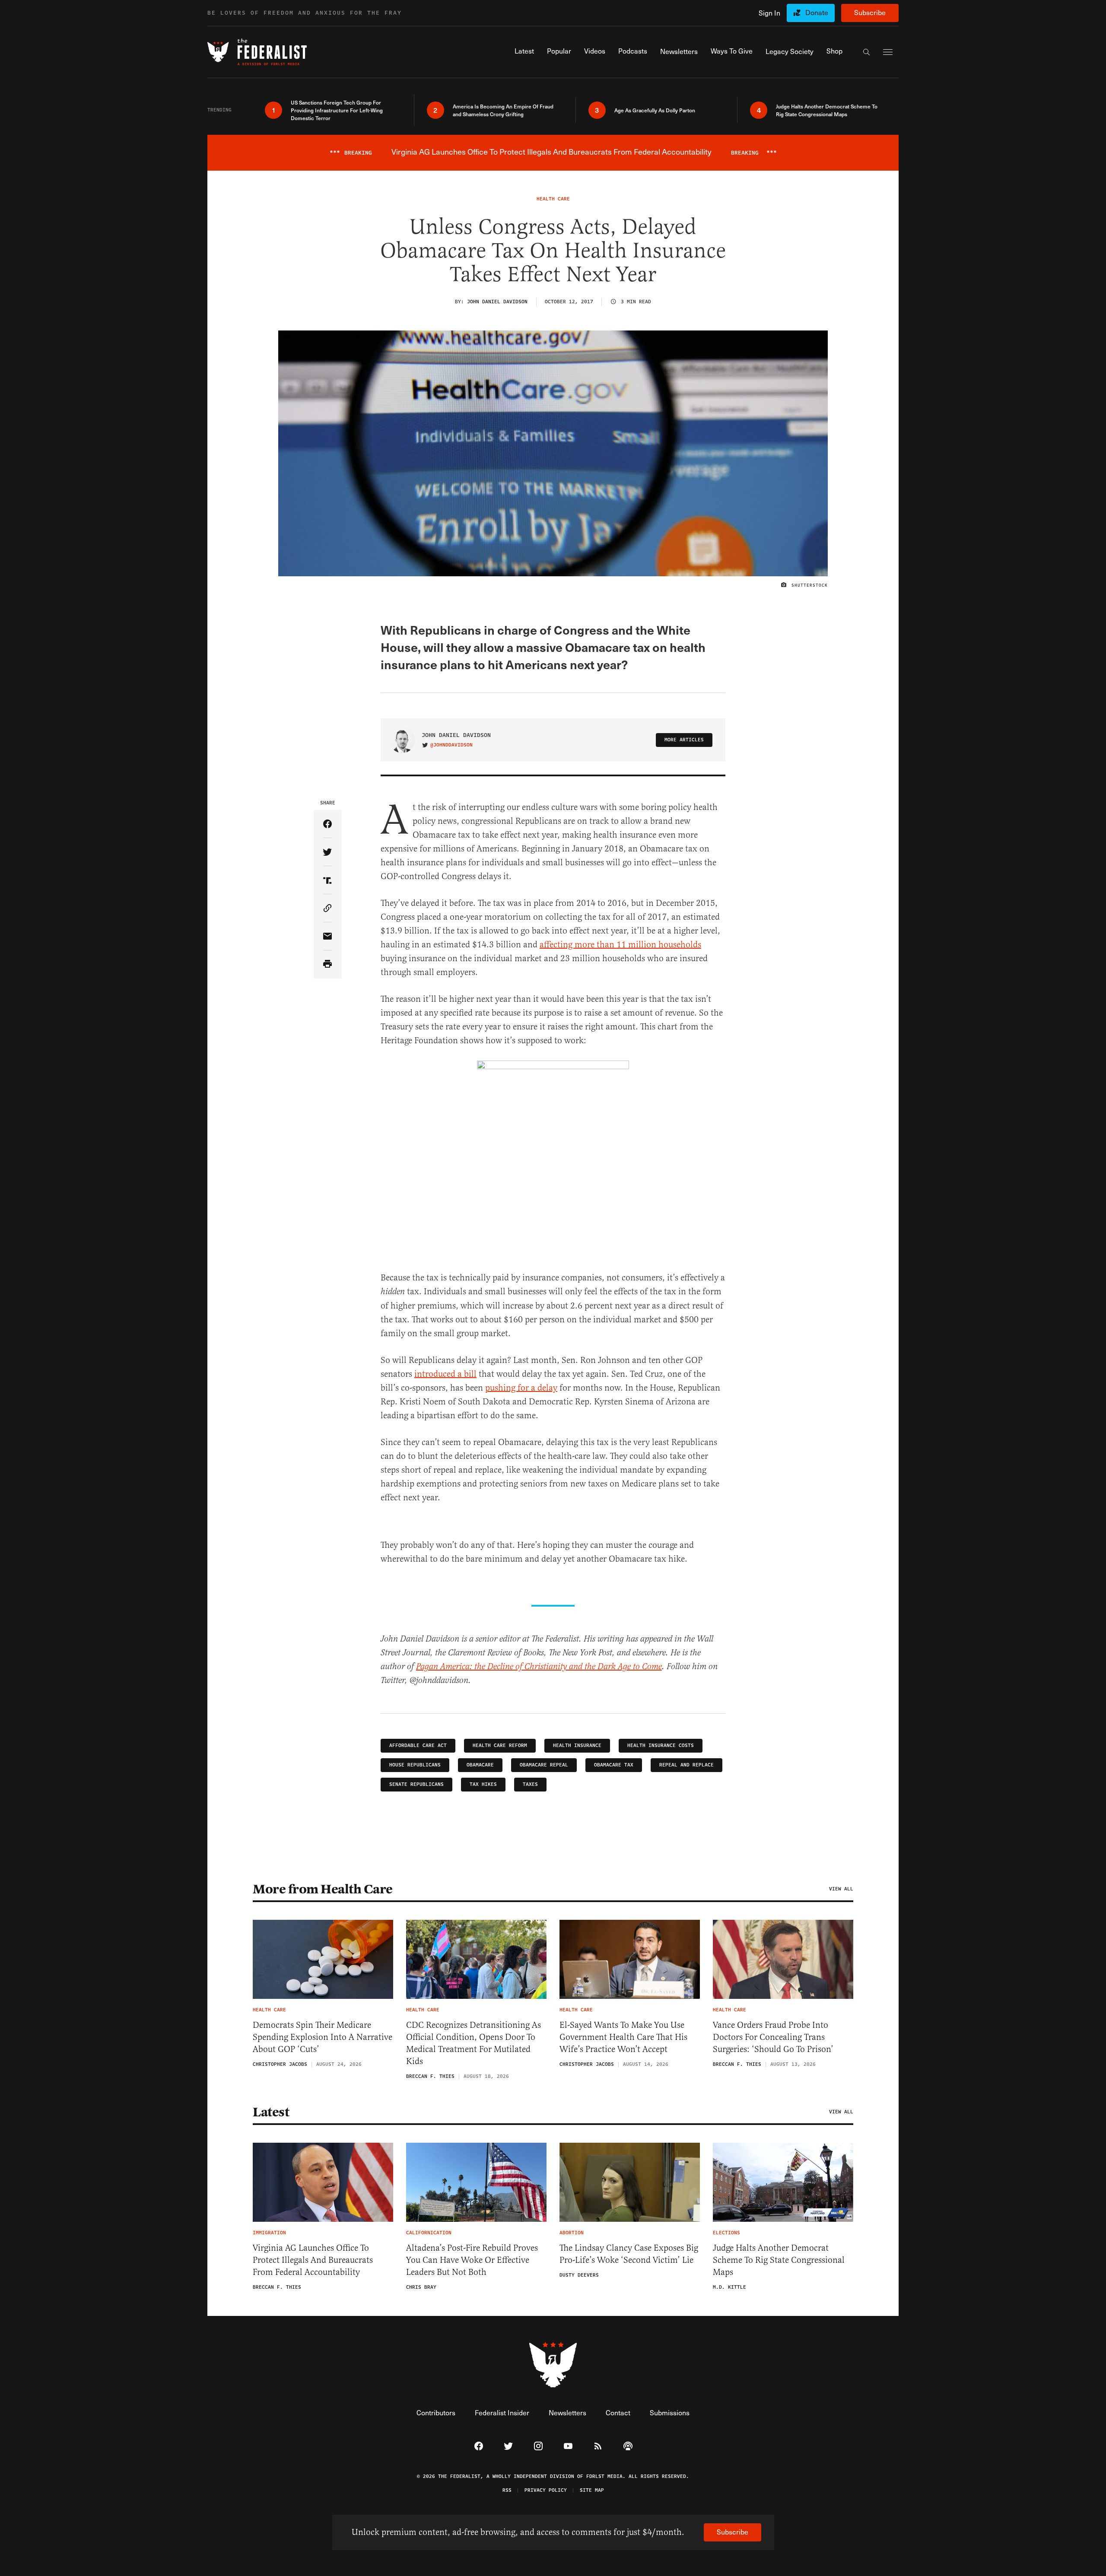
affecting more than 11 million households (620, 945)
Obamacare (480, 1765)
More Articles (684, 740)
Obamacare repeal (544, 1765)
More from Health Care (323, 1889)
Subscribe (870, 12)
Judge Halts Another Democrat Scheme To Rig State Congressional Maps (779, 2260)
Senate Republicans (416, 1784)
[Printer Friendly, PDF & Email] (328, 964)
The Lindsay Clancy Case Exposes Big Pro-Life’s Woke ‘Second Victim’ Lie (629, 2254)
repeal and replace (686, 1765)
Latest (271, 2112)
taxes (530, 1784)
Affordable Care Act (418, 1745)
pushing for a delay (521, 1388)
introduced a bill (445, 1374)
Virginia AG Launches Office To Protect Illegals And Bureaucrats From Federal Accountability (313, 2260)
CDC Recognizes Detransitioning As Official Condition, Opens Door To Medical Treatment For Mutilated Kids (474, 2043)
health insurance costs (661, 1745)
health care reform (500, 1745)
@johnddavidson (451, 745)
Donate (817, 12)
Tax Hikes (483, 1784)
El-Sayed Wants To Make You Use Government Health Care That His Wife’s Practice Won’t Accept (623, 2037)
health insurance (577, 1745)
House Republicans (415, 1765)
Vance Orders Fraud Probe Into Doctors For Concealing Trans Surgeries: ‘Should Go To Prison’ (773, 2037)
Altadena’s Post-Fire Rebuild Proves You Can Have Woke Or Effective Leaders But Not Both (472, 2260)
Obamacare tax (614, 1765)
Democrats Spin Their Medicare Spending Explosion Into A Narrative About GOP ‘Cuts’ (323, 2037)
